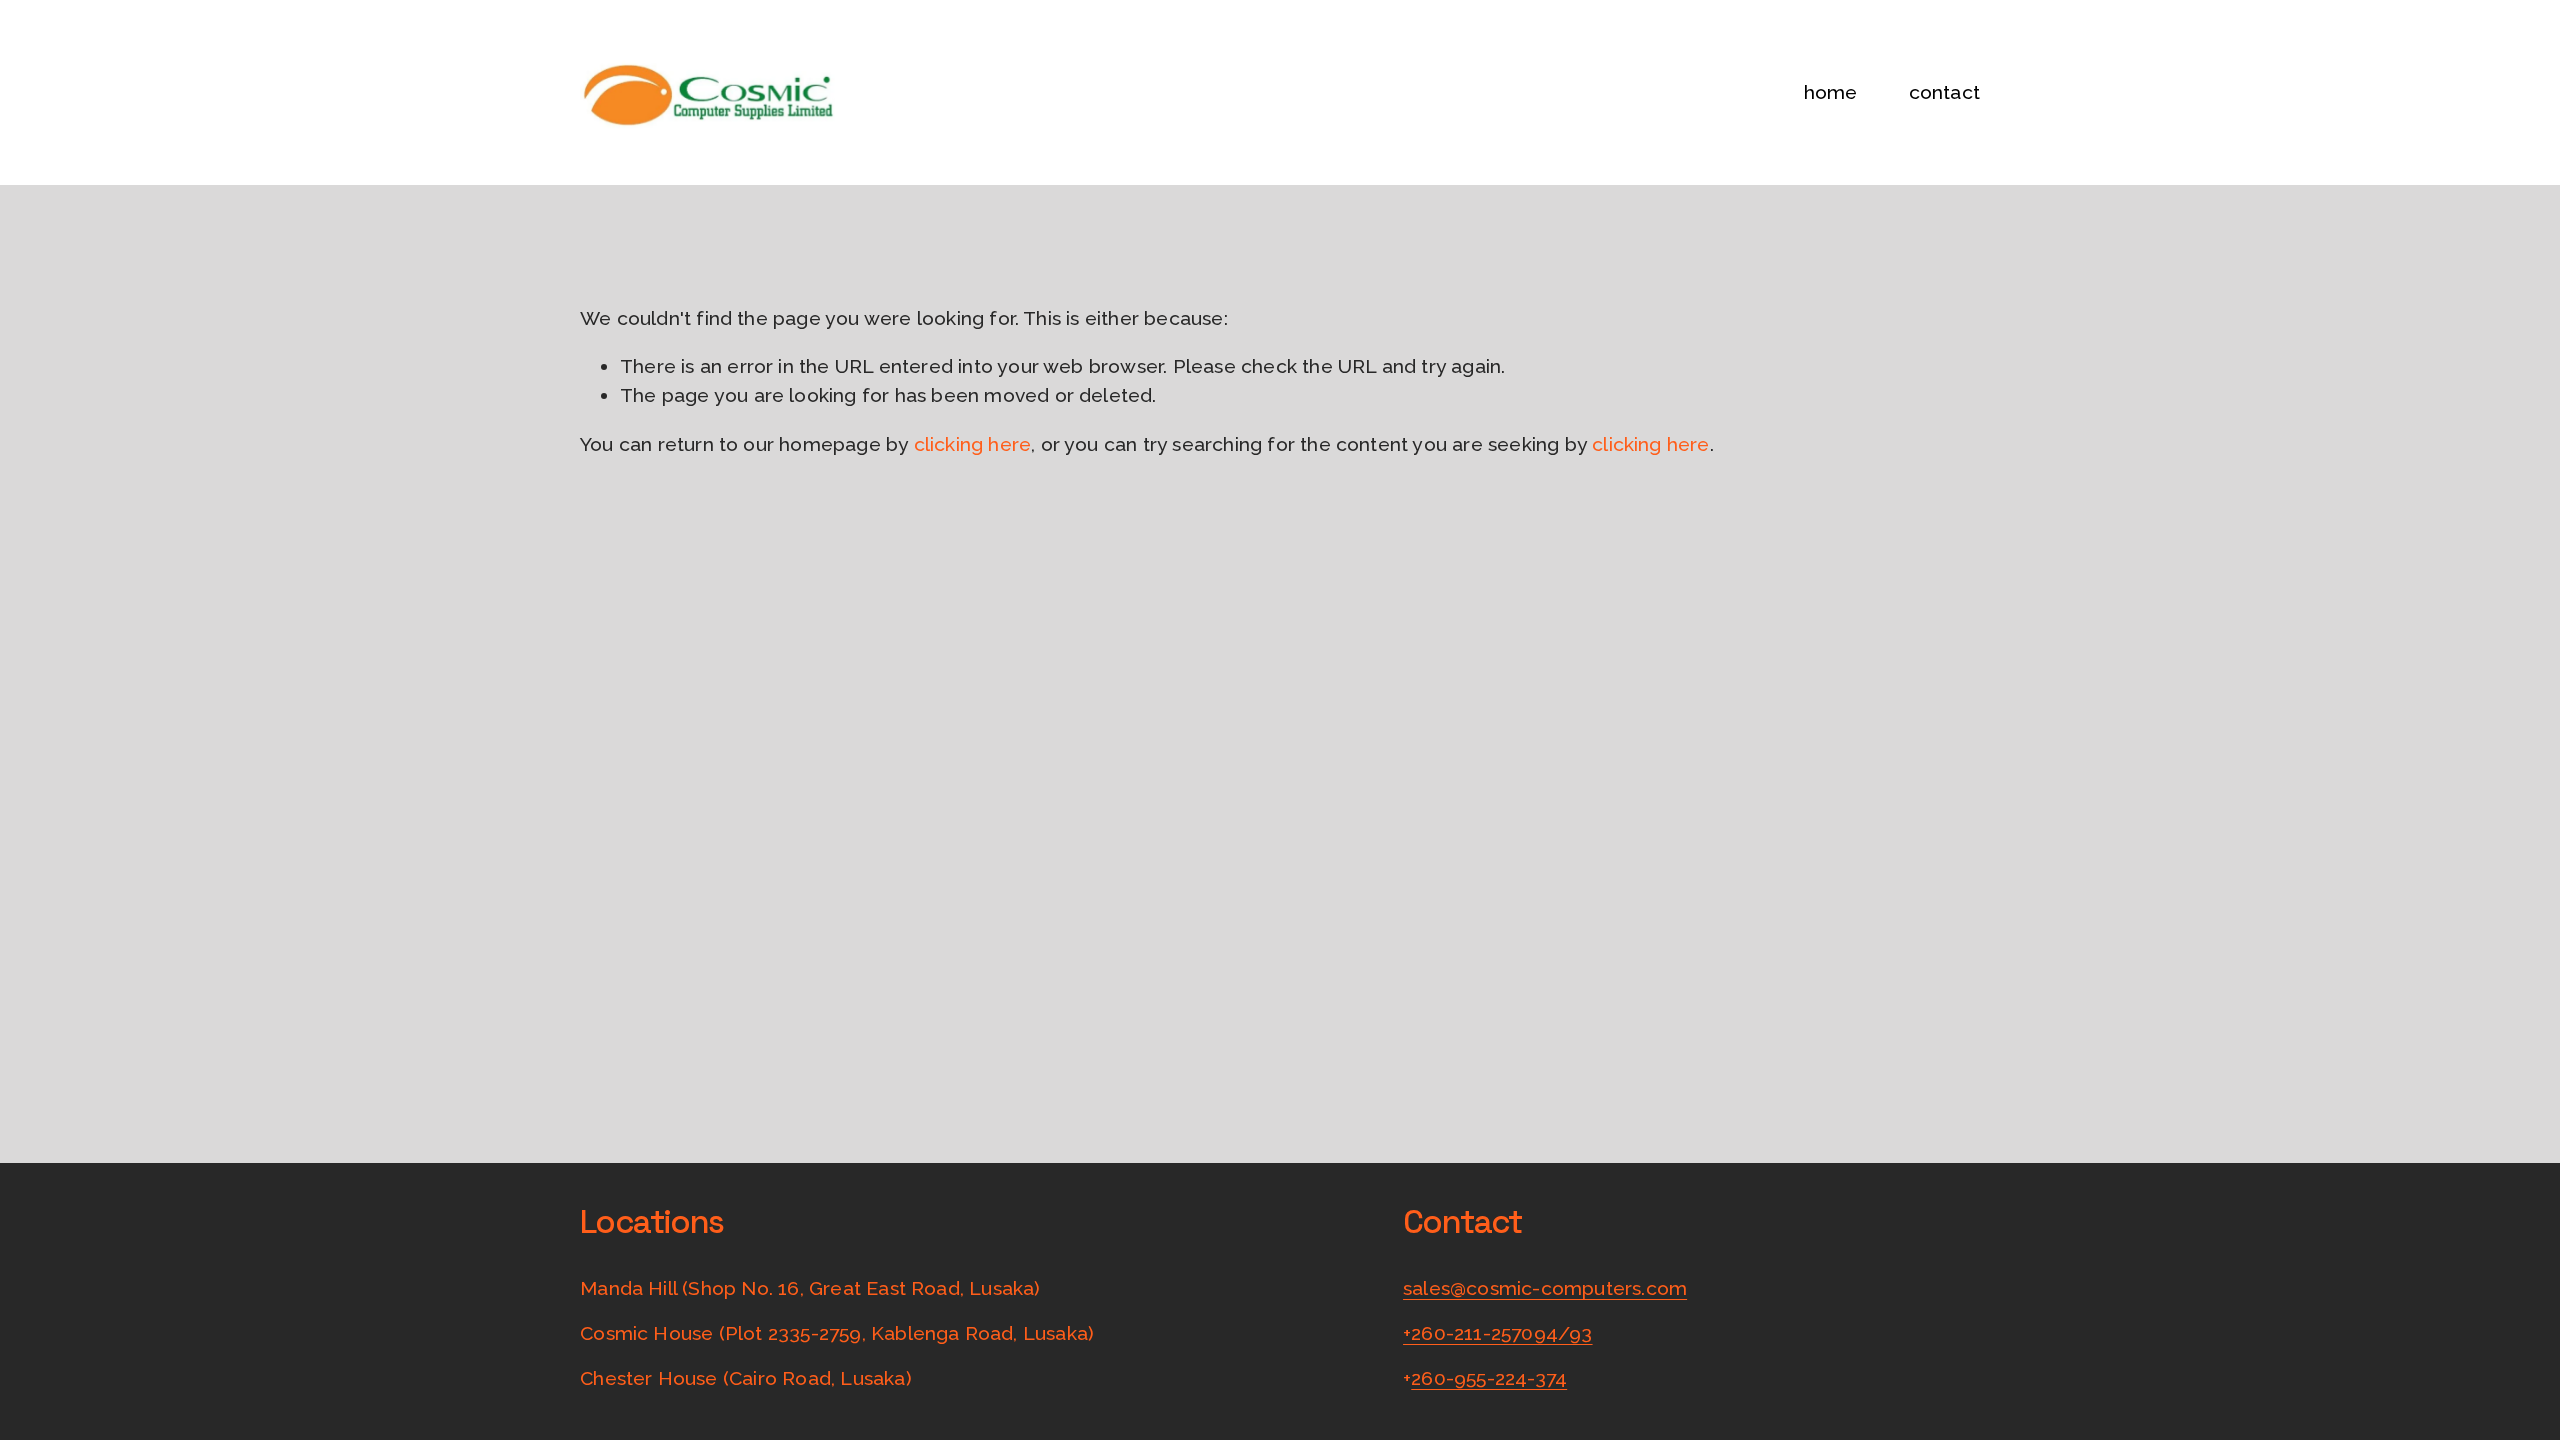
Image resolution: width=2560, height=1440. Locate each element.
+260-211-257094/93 (1498, 1333)
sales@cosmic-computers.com (1545, 1288)
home (1831, 92)
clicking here (973, 444)
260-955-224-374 (1489, 1378)
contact (1944, 92)
